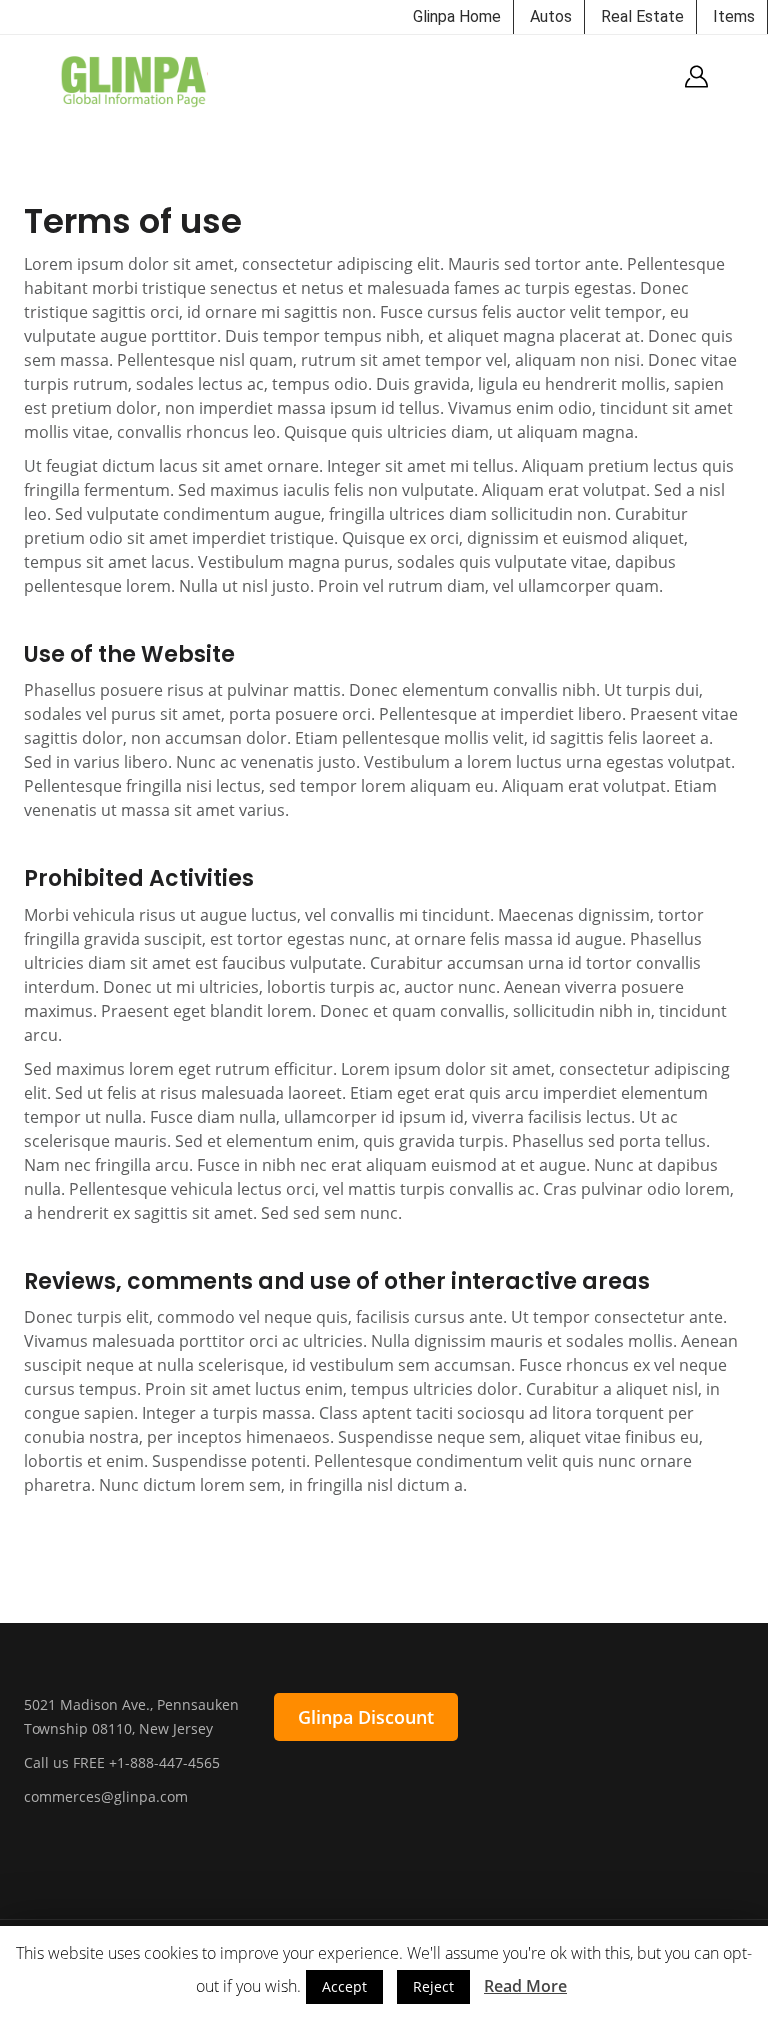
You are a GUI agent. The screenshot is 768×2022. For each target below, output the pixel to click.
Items (734, 16)
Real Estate (642, 16)
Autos (551, 16)
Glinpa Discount (366, 1717)
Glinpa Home (457, 16)
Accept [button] (344, 1986)
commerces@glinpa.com (106, 1796)
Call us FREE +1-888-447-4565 (122, 1762)
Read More (525, 1986)
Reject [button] (433, 1986)
